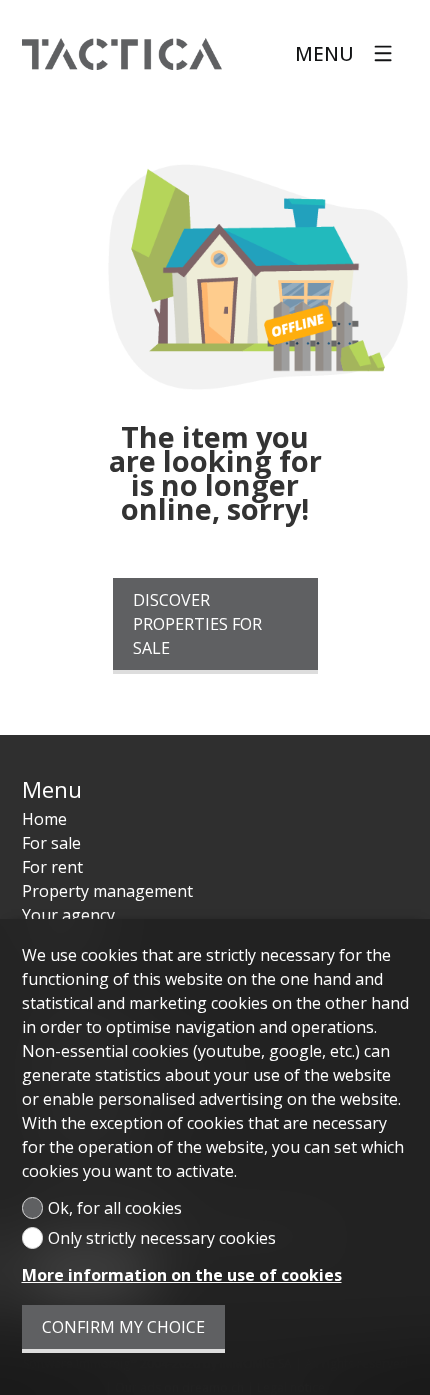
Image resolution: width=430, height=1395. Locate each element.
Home (44, 819)
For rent (52, 867)
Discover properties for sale (197, 624)
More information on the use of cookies (182, 1275)
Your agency (68, 915)
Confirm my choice (123, 1327)
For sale (51, 843)
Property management (107, 891)
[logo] (122, 54)
